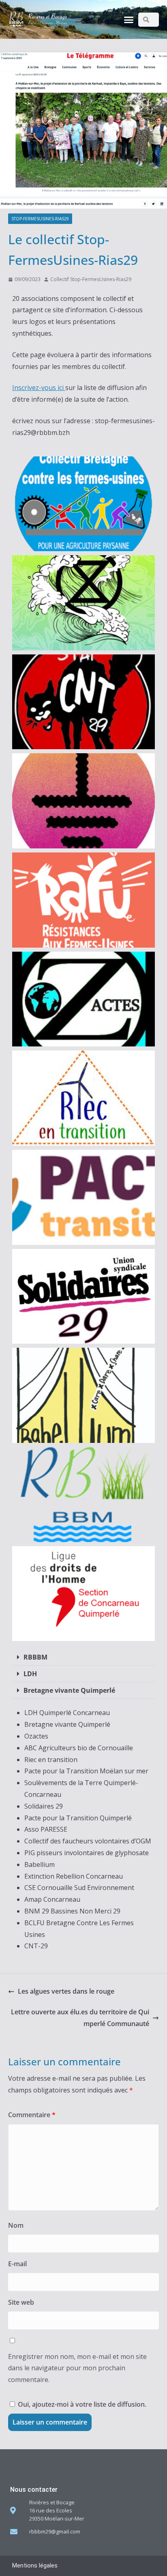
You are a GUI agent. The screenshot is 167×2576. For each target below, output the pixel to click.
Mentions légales (35, 2565)
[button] (129, 19)
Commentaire (32, 2115)
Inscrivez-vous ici (39, 388)
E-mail (17, 2264)
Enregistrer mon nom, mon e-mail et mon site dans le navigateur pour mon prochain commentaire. (77, 2368)
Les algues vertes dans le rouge (66, 1991)
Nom (16, 2225)
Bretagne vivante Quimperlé (69, 1690)
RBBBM (35, 1657)
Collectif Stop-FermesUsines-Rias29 (91, 279)
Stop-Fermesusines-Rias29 (40, 219)
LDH (30, 1674)
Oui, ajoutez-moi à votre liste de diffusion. (81, 2404)
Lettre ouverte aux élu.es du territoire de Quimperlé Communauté (80, 2018)
